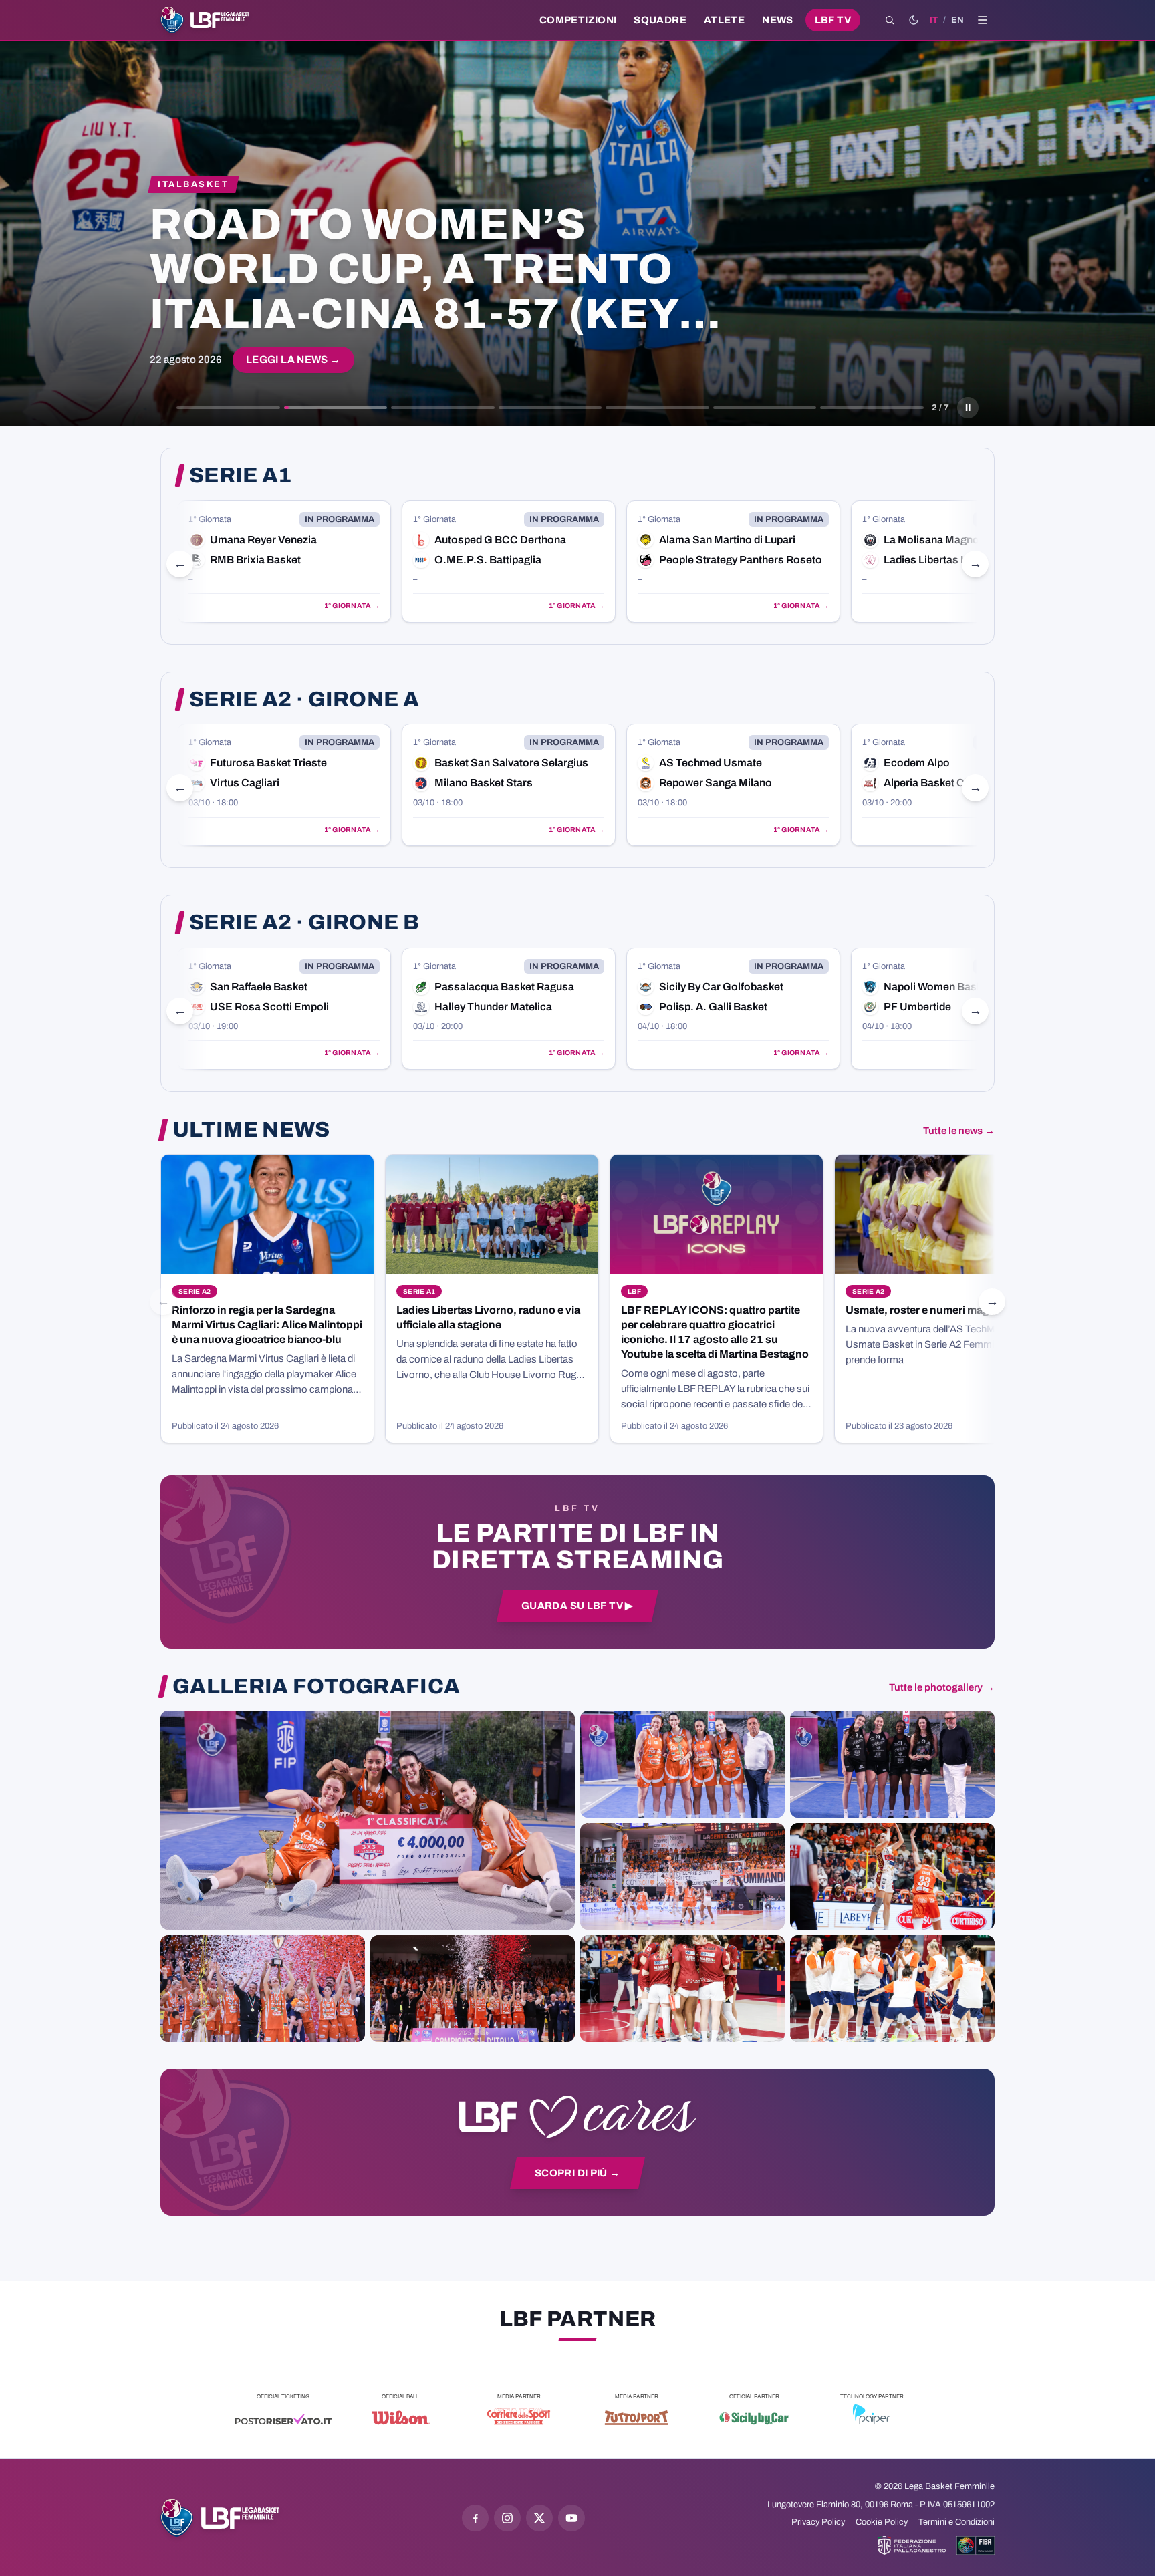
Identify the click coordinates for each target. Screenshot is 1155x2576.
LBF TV (833, 20)
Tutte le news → (959, 1131)
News (778, 20)
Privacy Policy (818, 2522)
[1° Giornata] (284, 562)
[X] (539, 2518)
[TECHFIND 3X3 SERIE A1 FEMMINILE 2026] (368, 1820)
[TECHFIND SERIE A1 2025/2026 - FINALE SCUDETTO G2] (682, 1989)
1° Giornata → (352, 606)
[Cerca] (890, 20)
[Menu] (983, 20)
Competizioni (578, 20)
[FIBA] (976, 2545)
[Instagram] (507, 2518)
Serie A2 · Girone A (304, 700)
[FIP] (912, 2545)
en (957, 20)
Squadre (660, 20)
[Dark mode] (914, 20)
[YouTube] (571, 2518)
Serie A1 (241, 476)
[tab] (228, 408)
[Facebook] (475, 2518)
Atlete (724, 20)
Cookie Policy (882, 2522)
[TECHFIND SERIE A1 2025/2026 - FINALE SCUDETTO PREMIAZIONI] (263, 1989)
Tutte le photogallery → (942, 1687)
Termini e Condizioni (956, 2522)
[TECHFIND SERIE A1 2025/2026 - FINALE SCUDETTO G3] (682, 1876)
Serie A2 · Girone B (304, 923)
